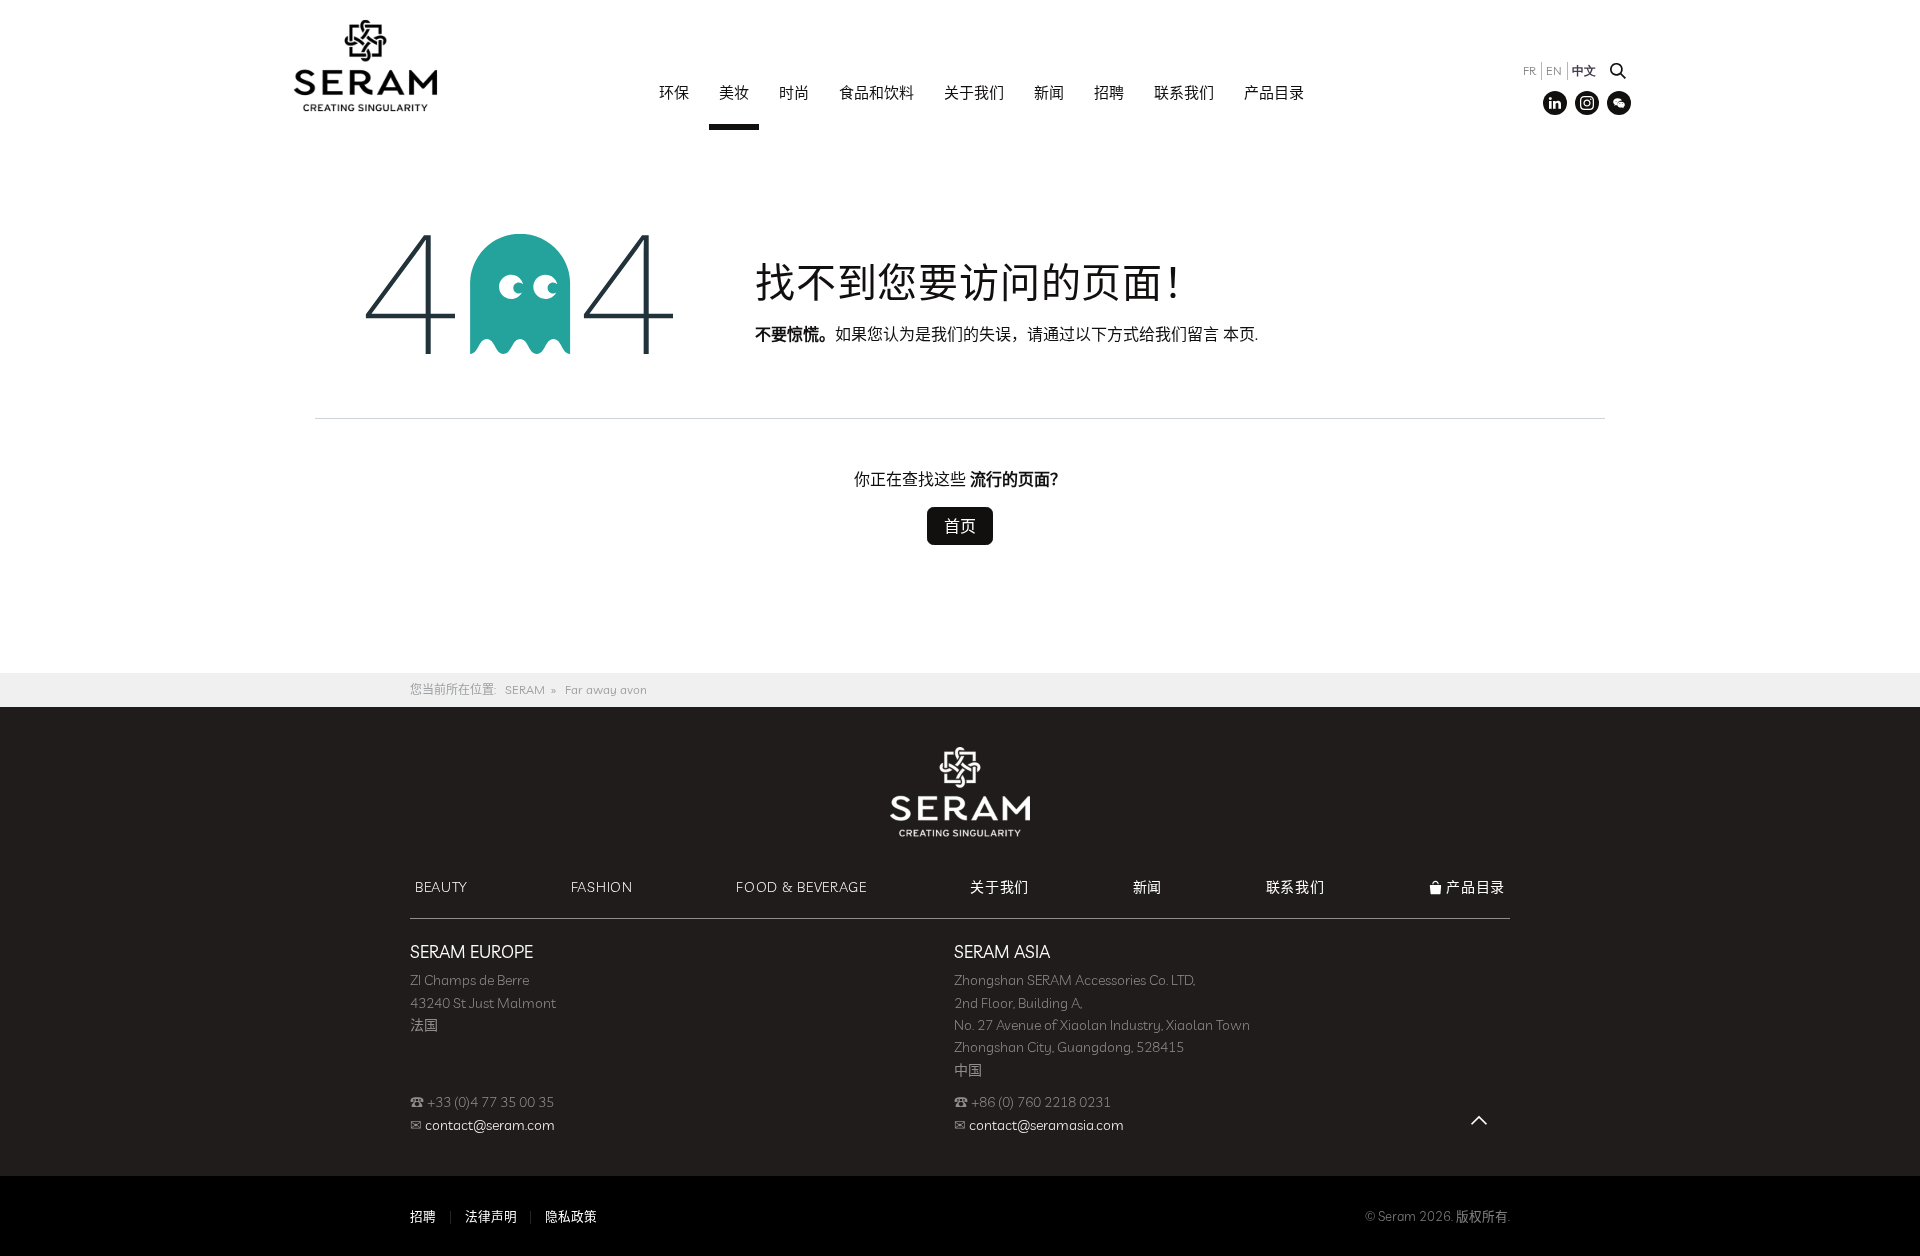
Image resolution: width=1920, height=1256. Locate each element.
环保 (674, 92)
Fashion (602, 887)
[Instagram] (1587, 103)
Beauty (441, 887)
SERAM (525, 689)
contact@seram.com (490, 1125)
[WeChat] (1619, 103)
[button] (1618, 71)
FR (1529, 70)
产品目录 (1274, 92)
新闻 (1049, 92)
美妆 (734, 92)
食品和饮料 (876, 92)
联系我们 (1184, 92)
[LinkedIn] (1555, 103)
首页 (960, 526)
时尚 (794, 92)
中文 (1584, 70)
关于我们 (974, 92)
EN (1554, 70)
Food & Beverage (801, 887)
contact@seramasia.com (1046, 1125)
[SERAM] (365, 65)
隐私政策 (571, 1216)
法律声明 (491, 1216)
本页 (1239, 334)
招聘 (1109, 92)
